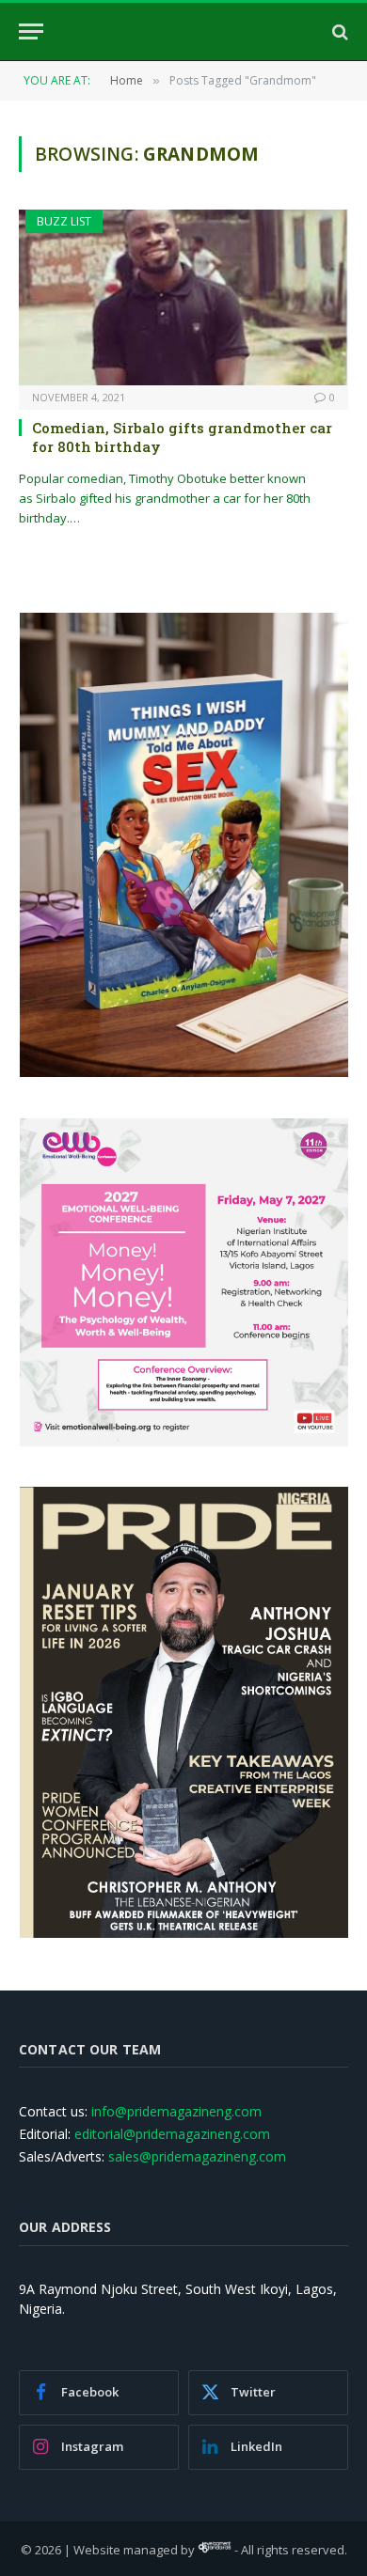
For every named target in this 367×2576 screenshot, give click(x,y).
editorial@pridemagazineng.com (172, 2134)
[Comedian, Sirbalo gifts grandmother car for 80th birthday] (183, 297)
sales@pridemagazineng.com (197, 2156)
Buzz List (64, 221)
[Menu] (31, 31)
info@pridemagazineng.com (176, 2111)
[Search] (338, 31)
